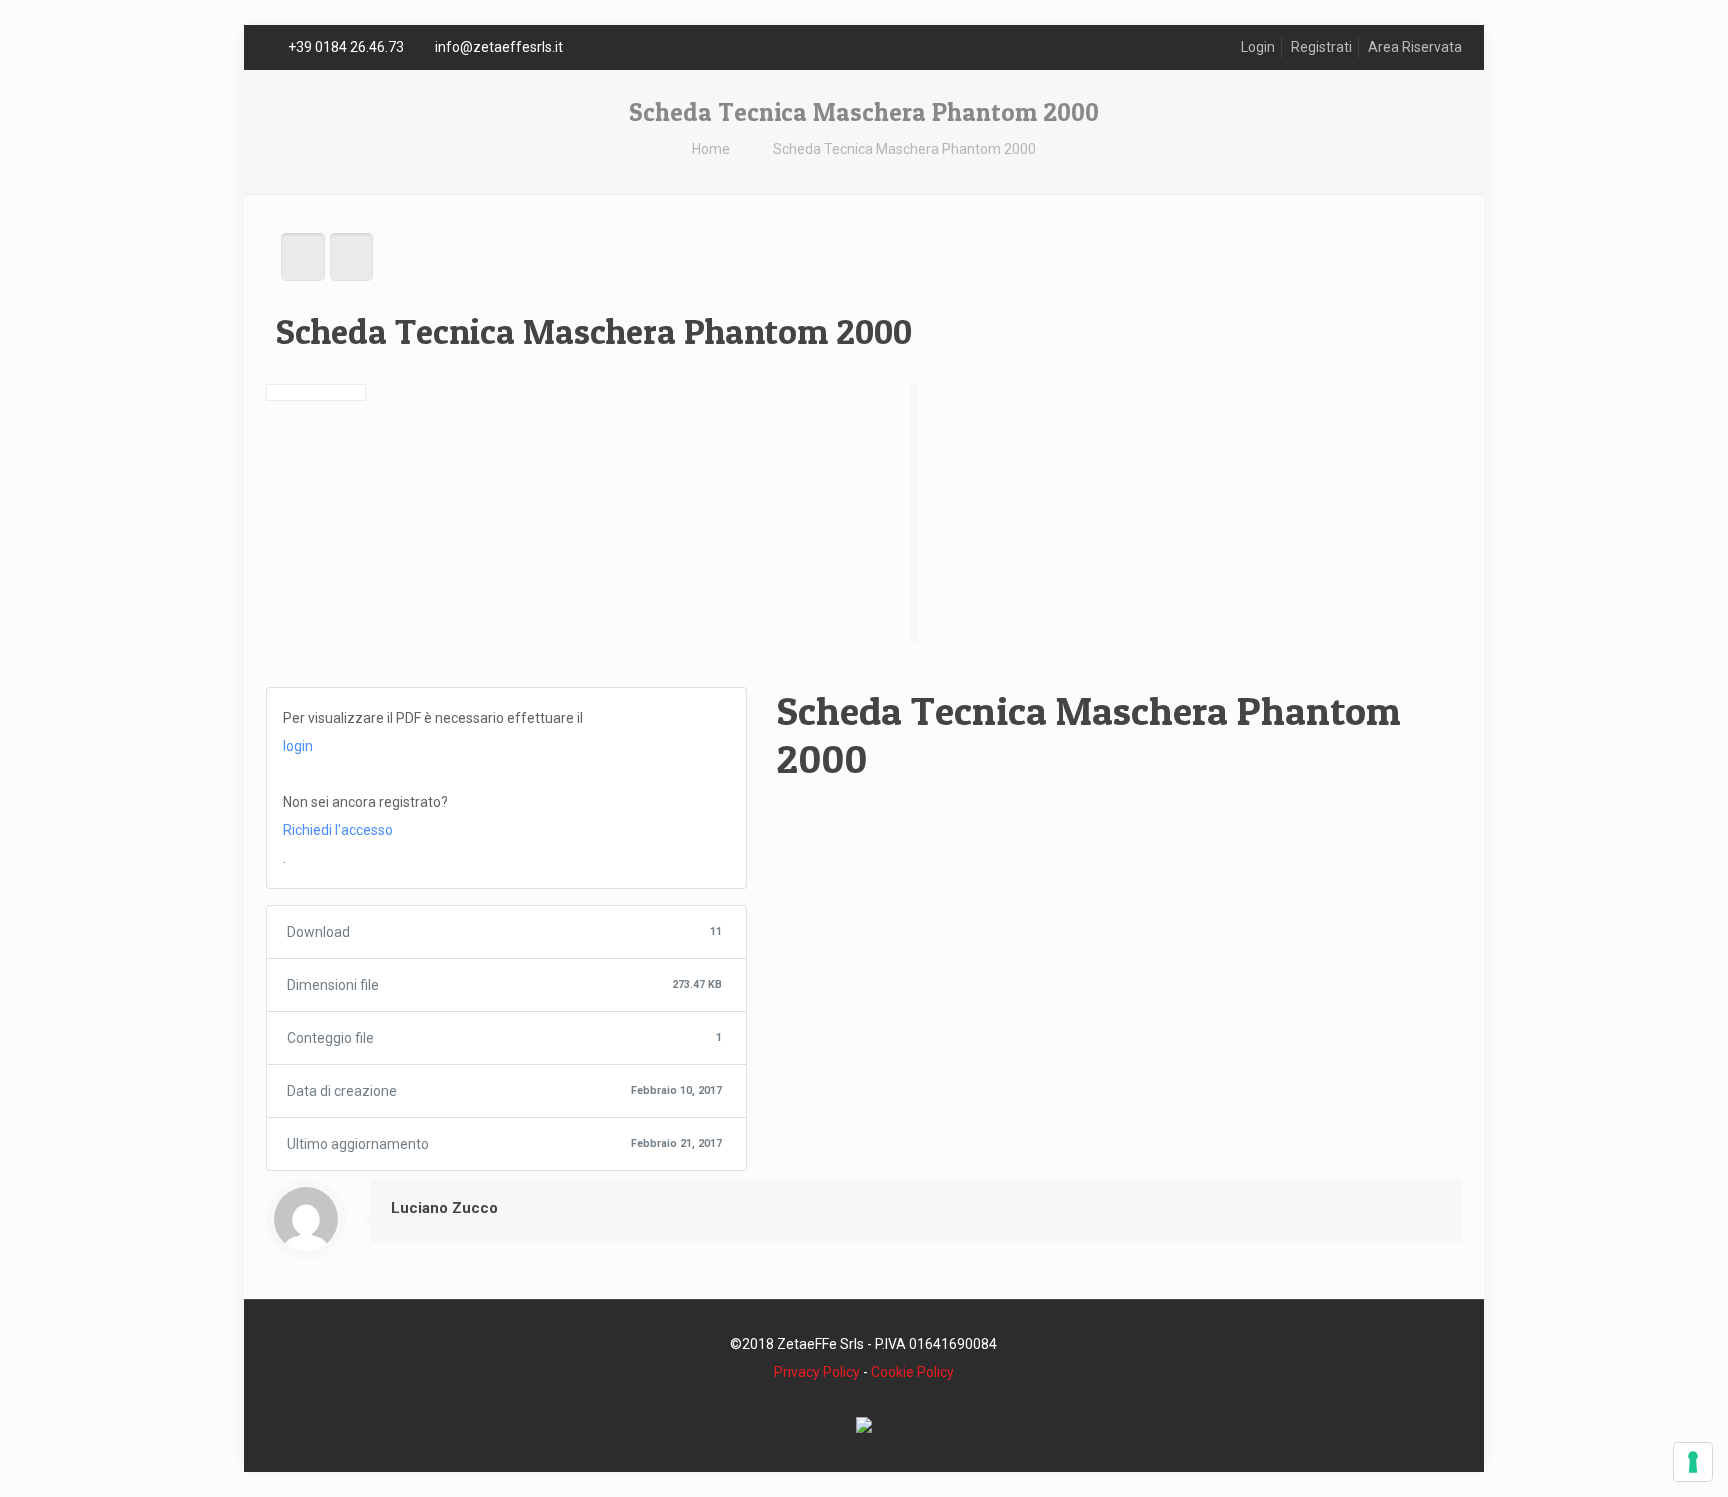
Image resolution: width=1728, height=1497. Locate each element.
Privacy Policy (817, 1372)
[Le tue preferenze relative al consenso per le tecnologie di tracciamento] (1693, 1462)
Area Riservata (1415, 47)
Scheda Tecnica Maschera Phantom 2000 (904, 149)
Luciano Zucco (444, 1208)
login (298, 746)
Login (1258, 47)
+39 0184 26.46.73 (346, 47)
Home (711, 149)
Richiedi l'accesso (338, 830)
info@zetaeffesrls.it (499, 47)
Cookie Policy (912, 1372)
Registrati (1321, 47)
